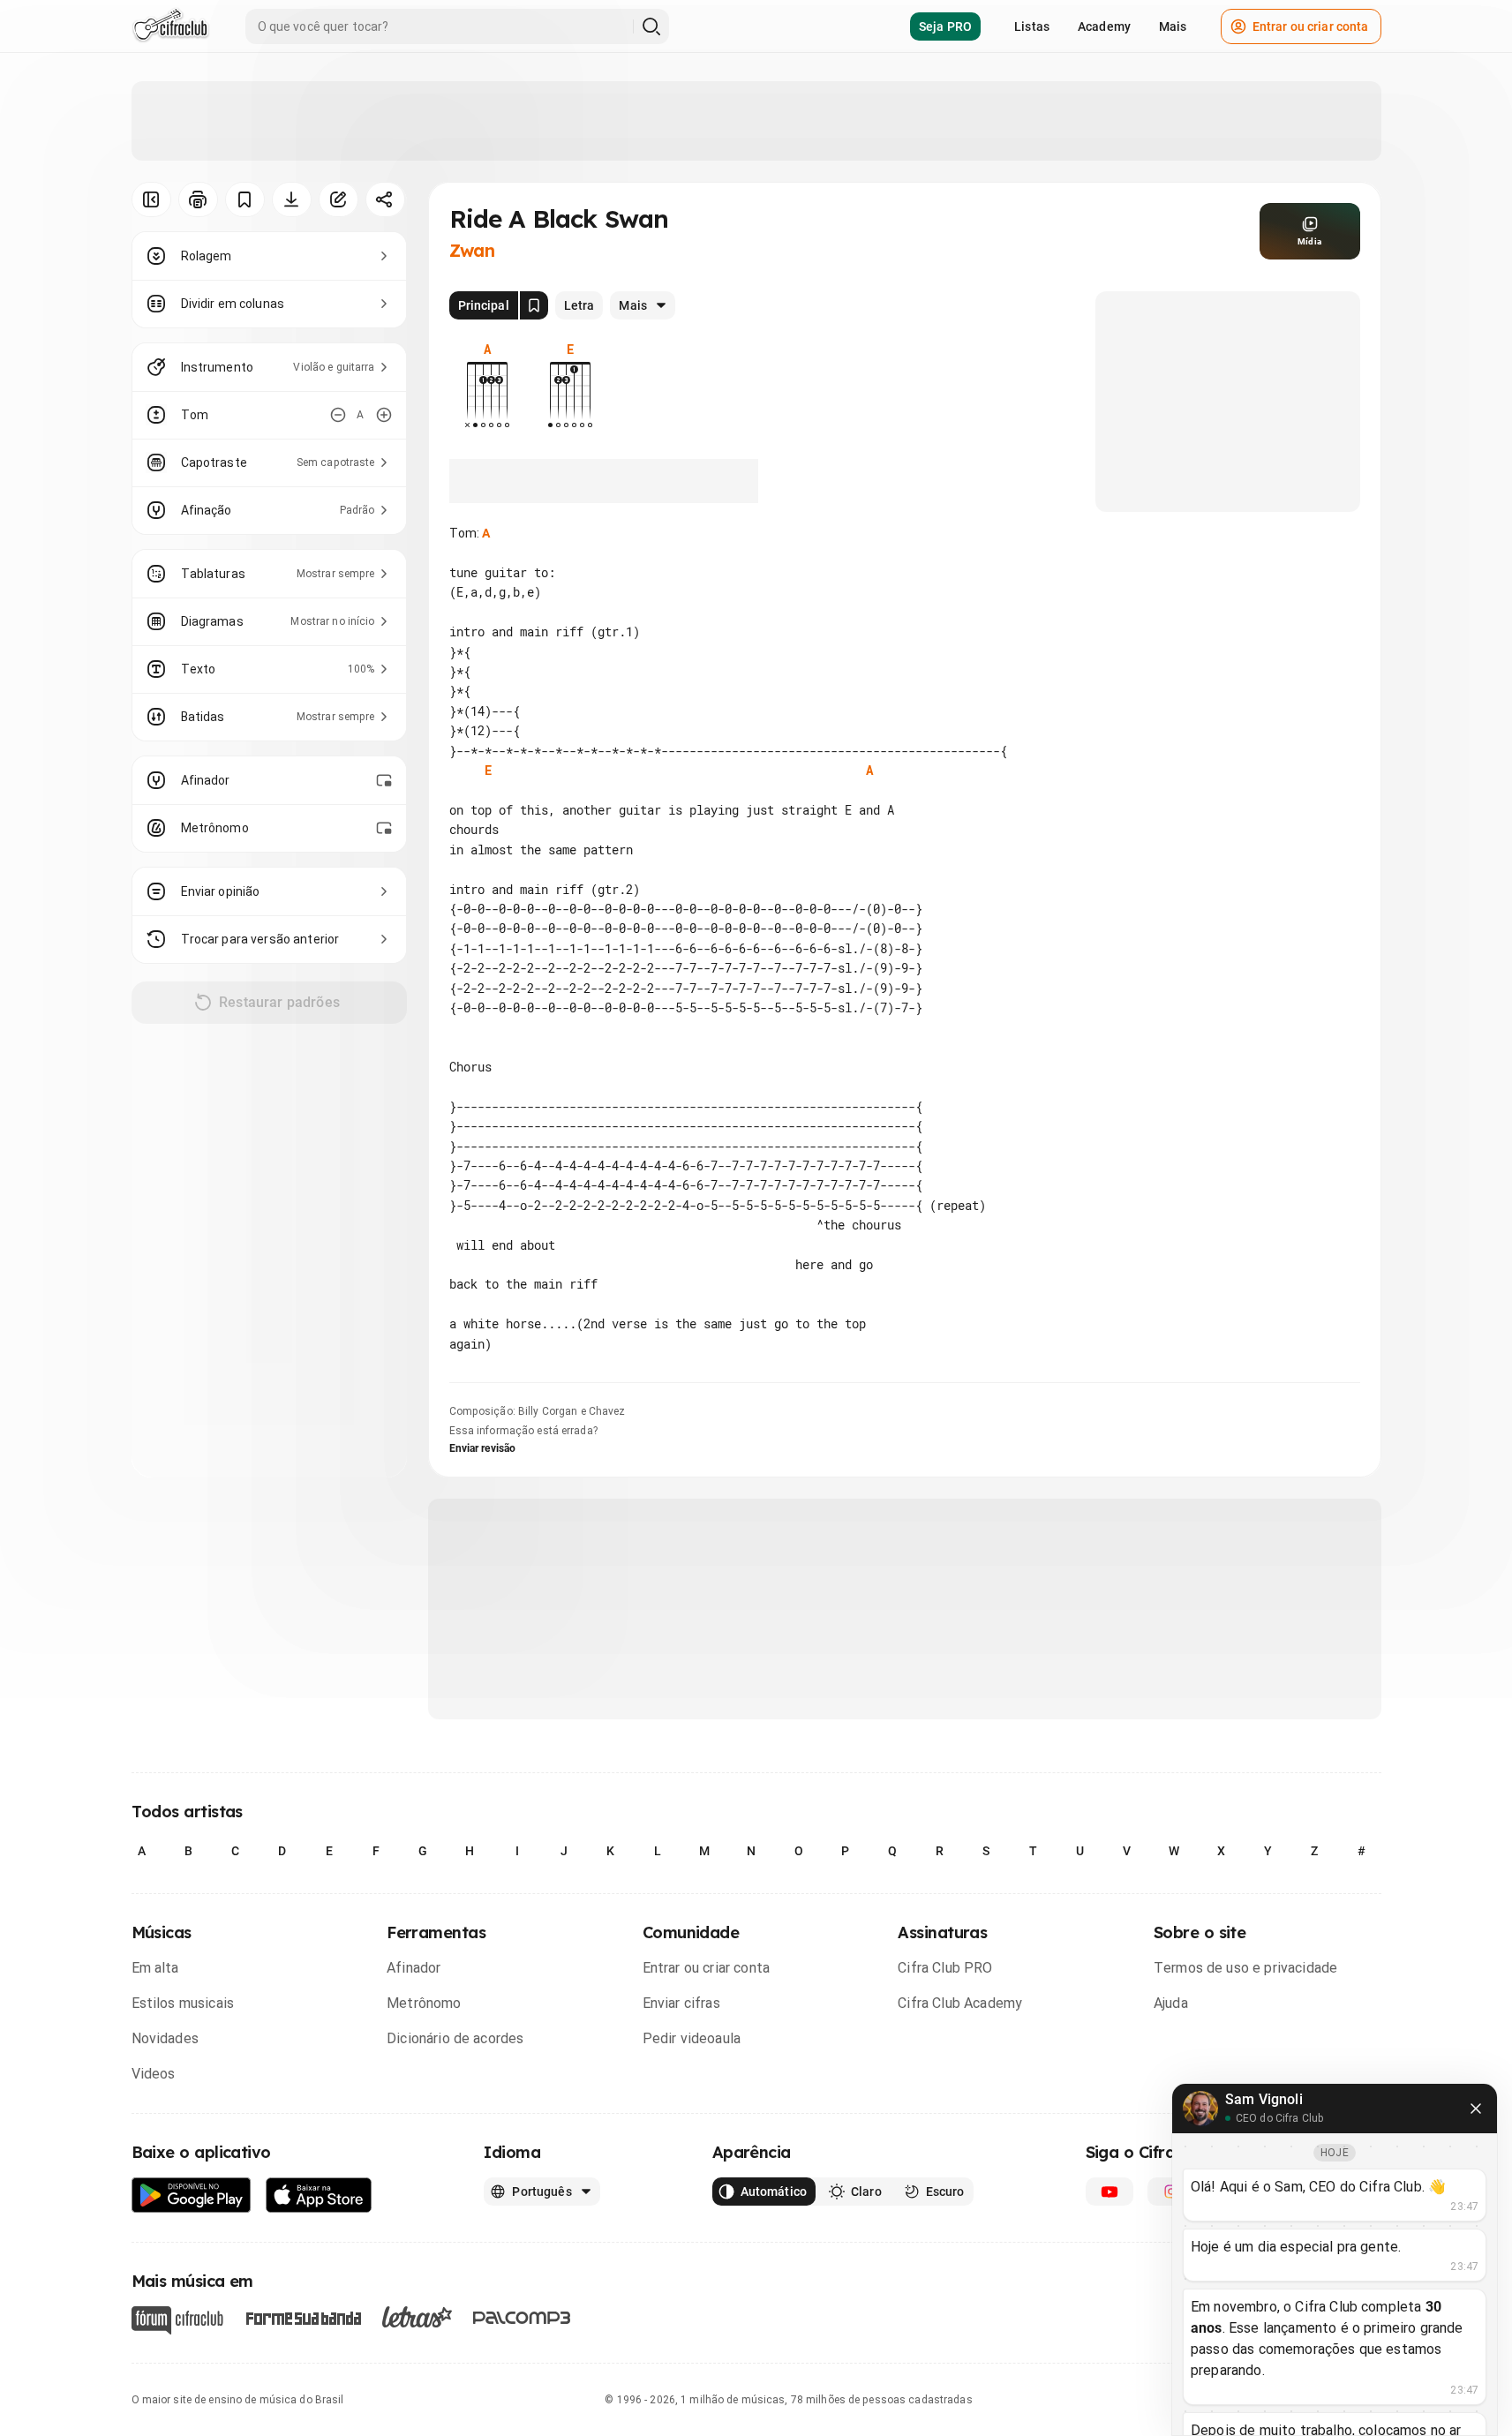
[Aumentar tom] (384, 415)
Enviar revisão (483, 1448)
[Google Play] (192, 2195)
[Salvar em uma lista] (245, 199)
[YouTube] (1110, 2192)
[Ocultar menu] (151, 199)
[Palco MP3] (522, 2318)
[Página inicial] (171, 26)
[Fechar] (1476, 2109)
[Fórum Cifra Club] (177, 2320)
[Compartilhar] (385, 199)
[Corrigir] (339, 199)
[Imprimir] (198, 199)
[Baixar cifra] (292, 199)
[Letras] (417, 2317)
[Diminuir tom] (338, 415)
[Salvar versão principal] (534, 305)
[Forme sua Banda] (303, 2316)
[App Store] (319, 2195)
